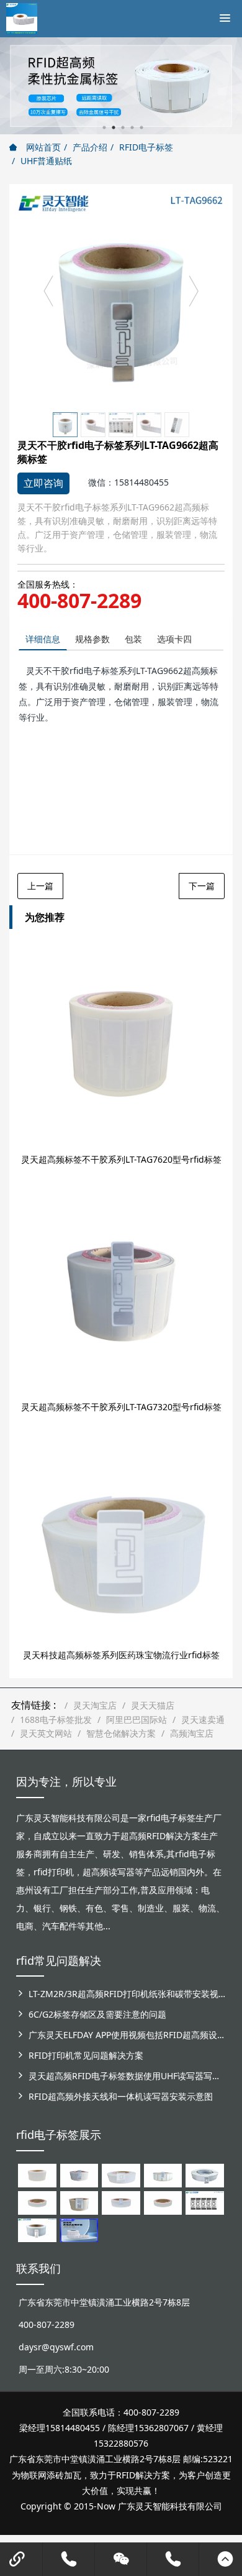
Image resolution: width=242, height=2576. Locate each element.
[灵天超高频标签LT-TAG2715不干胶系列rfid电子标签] (37, 2202)
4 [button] (132, 127)
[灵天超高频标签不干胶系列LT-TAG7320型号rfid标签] (121, 1291)
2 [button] (114, 127)
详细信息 (43, 639)
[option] (121, 297)
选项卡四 (174, 639)
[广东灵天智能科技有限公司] (22, 16)
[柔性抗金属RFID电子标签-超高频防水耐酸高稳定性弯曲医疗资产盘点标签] (79, 2229)
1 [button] (104, 127)
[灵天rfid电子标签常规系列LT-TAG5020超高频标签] (204, 2175)
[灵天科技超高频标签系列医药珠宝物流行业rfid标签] (121, 1540)
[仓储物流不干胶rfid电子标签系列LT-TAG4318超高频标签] (121, 2202)
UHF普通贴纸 (46, 161)
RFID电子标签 (146, 147)
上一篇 (40, 886)
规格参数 (92, 639)
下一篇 (202, 886)
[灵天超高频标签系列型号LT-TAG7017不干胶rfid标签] (204, 2202)
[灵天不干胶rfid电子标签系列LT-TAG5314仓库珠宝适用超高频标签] (163, 2175)
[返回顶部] (225, 2559)
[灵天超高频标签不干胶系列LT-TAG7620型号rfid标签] (121, 1044)
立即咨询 (43, 483)
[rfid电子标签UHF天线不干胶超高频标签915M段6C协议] (37, 2229)
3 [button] (123, 127)
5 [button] (141, 127)
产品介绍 (90, 147)
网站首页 (42, 147)
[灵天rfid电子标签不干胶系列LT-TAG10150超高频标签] (79, 2202)
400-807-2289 (79, 601)
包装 (133, 639)
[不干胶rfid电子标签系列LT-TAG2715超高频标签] (163, 2202)
